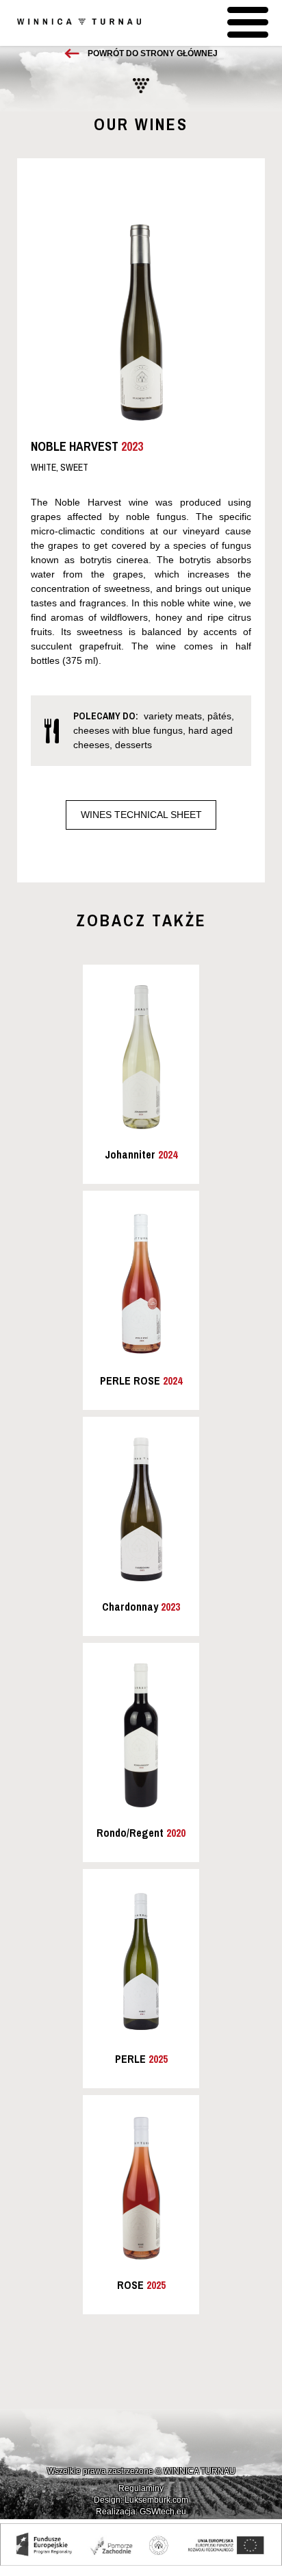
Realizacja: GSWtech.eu (141, 2512)
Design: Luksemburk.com (141, 2500)
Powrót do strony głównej (153, 53)
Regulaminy (141, 2488)
